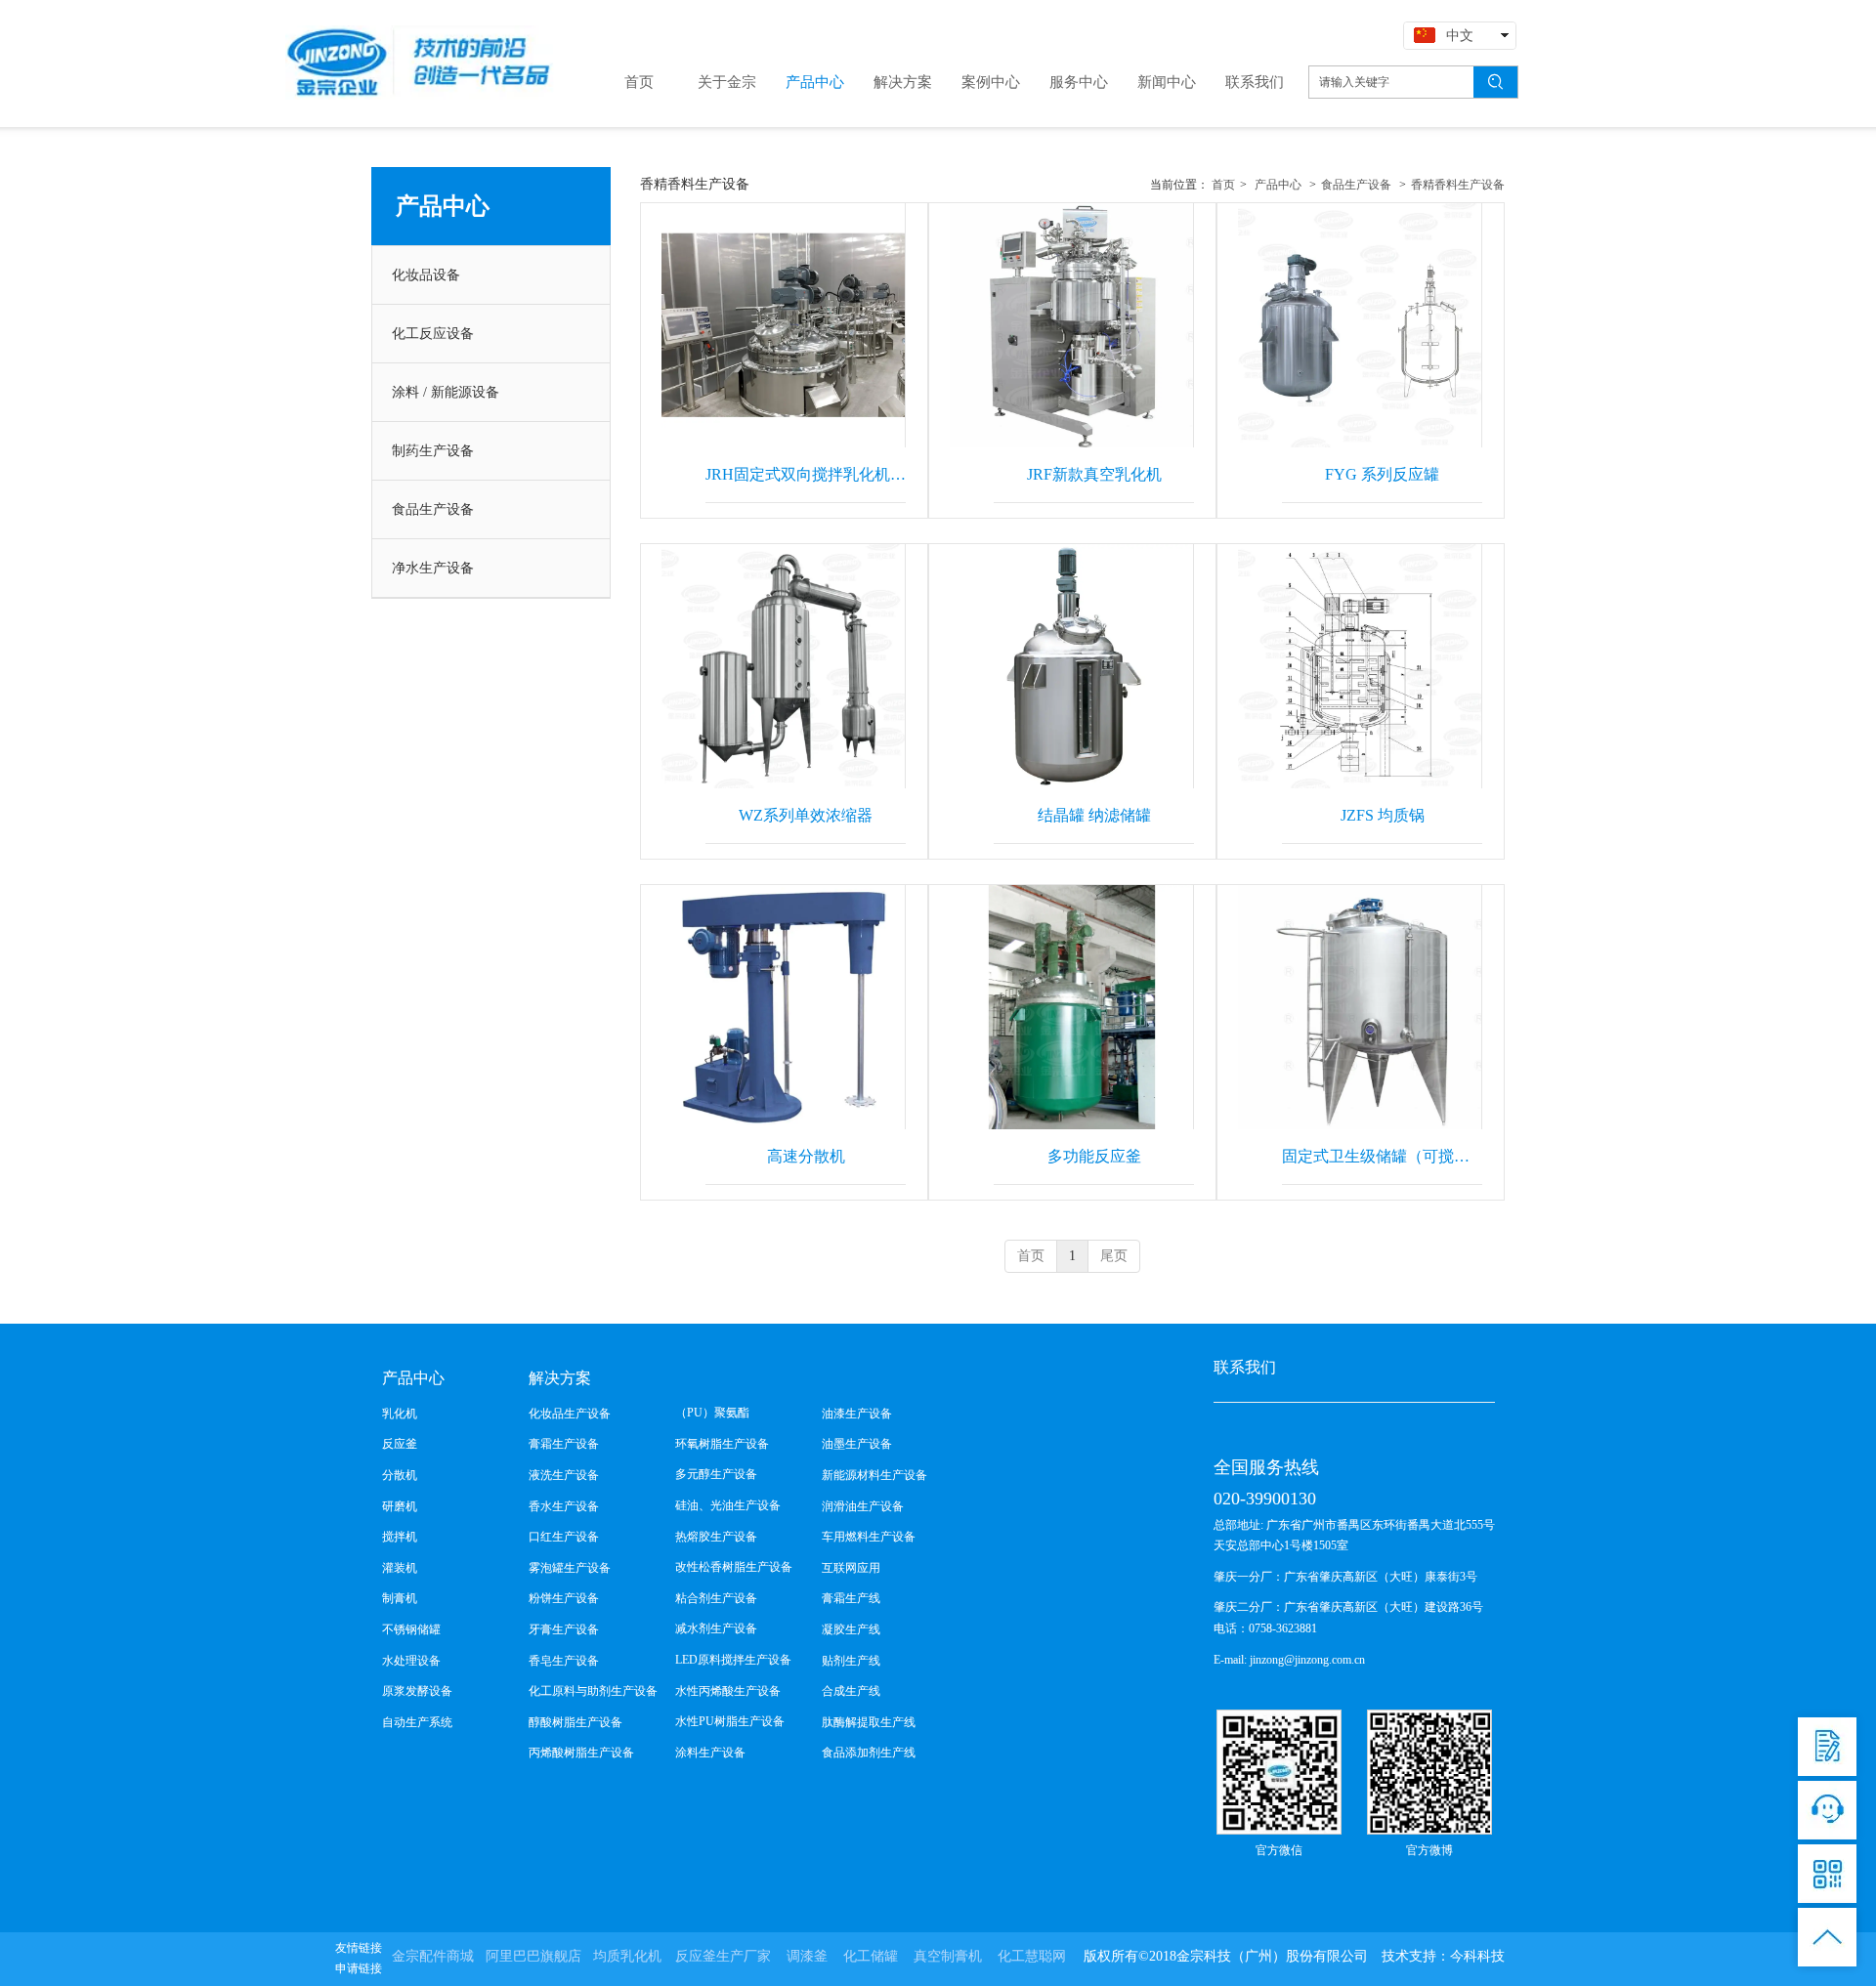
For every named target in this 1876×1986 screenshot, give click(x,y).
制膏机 (400, 1598)
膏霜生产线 (851, 1598)
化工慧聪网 (1032, 1956)
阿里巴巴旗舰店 (533, 1956)
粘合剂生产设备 (716, 1598)
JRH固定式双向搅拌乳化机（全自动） (806, 474)
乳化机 (400, 1414)
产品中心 (1278, 185)
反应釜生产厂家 (723, 1956)
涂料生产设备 (710, 1753)
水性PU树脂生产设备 (730, 1721)
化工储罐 (871, 1956)
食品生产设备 (1356, 185)
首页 (1223, 185)
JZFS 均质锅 (1383, 815)
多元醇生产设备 (716, 1474)
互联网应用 (851, 1568)
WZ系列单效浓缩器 (806, 815)
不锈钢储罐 (411, 1629)
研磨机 (400, 1506)
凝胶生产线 (851, 1629)
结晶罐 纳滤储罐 (1094, 815)
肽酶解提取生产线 (869, 1722)
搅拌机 (400, 1537)
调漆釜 (807, 1956)
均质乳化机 (627, 1956)
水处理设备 (411, 1661)
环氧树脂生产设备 (722, 1444)
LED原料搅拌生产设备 (733, 1660)
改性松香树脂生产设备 (734, 1567)
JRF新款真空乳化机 (1094, 474)
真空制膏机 (948, 1956)
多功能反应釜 (1094, 1156)
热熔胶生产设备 (716, 1537)
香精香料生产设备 (1458, 185)
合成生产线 (851, 1691)
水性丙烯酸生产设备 (728, 1691)
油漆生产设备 (857, 1414)
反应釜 (400, 1444)
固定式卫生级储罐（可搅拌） (1382, 1156)
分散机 (400, 1475)
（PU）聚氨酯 (712, 1413)
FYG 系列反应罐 (1382, 474)
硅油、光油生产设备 (728, 1505)
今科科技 (1477, 1956)
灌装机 (400, 1568)
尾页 (1114, 1256)
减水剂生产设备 (716, 1628)
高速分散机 (806, 1156)
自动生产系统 (417, 1722)
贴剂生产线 (851, 1661)
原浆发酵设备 (417, 1691)
